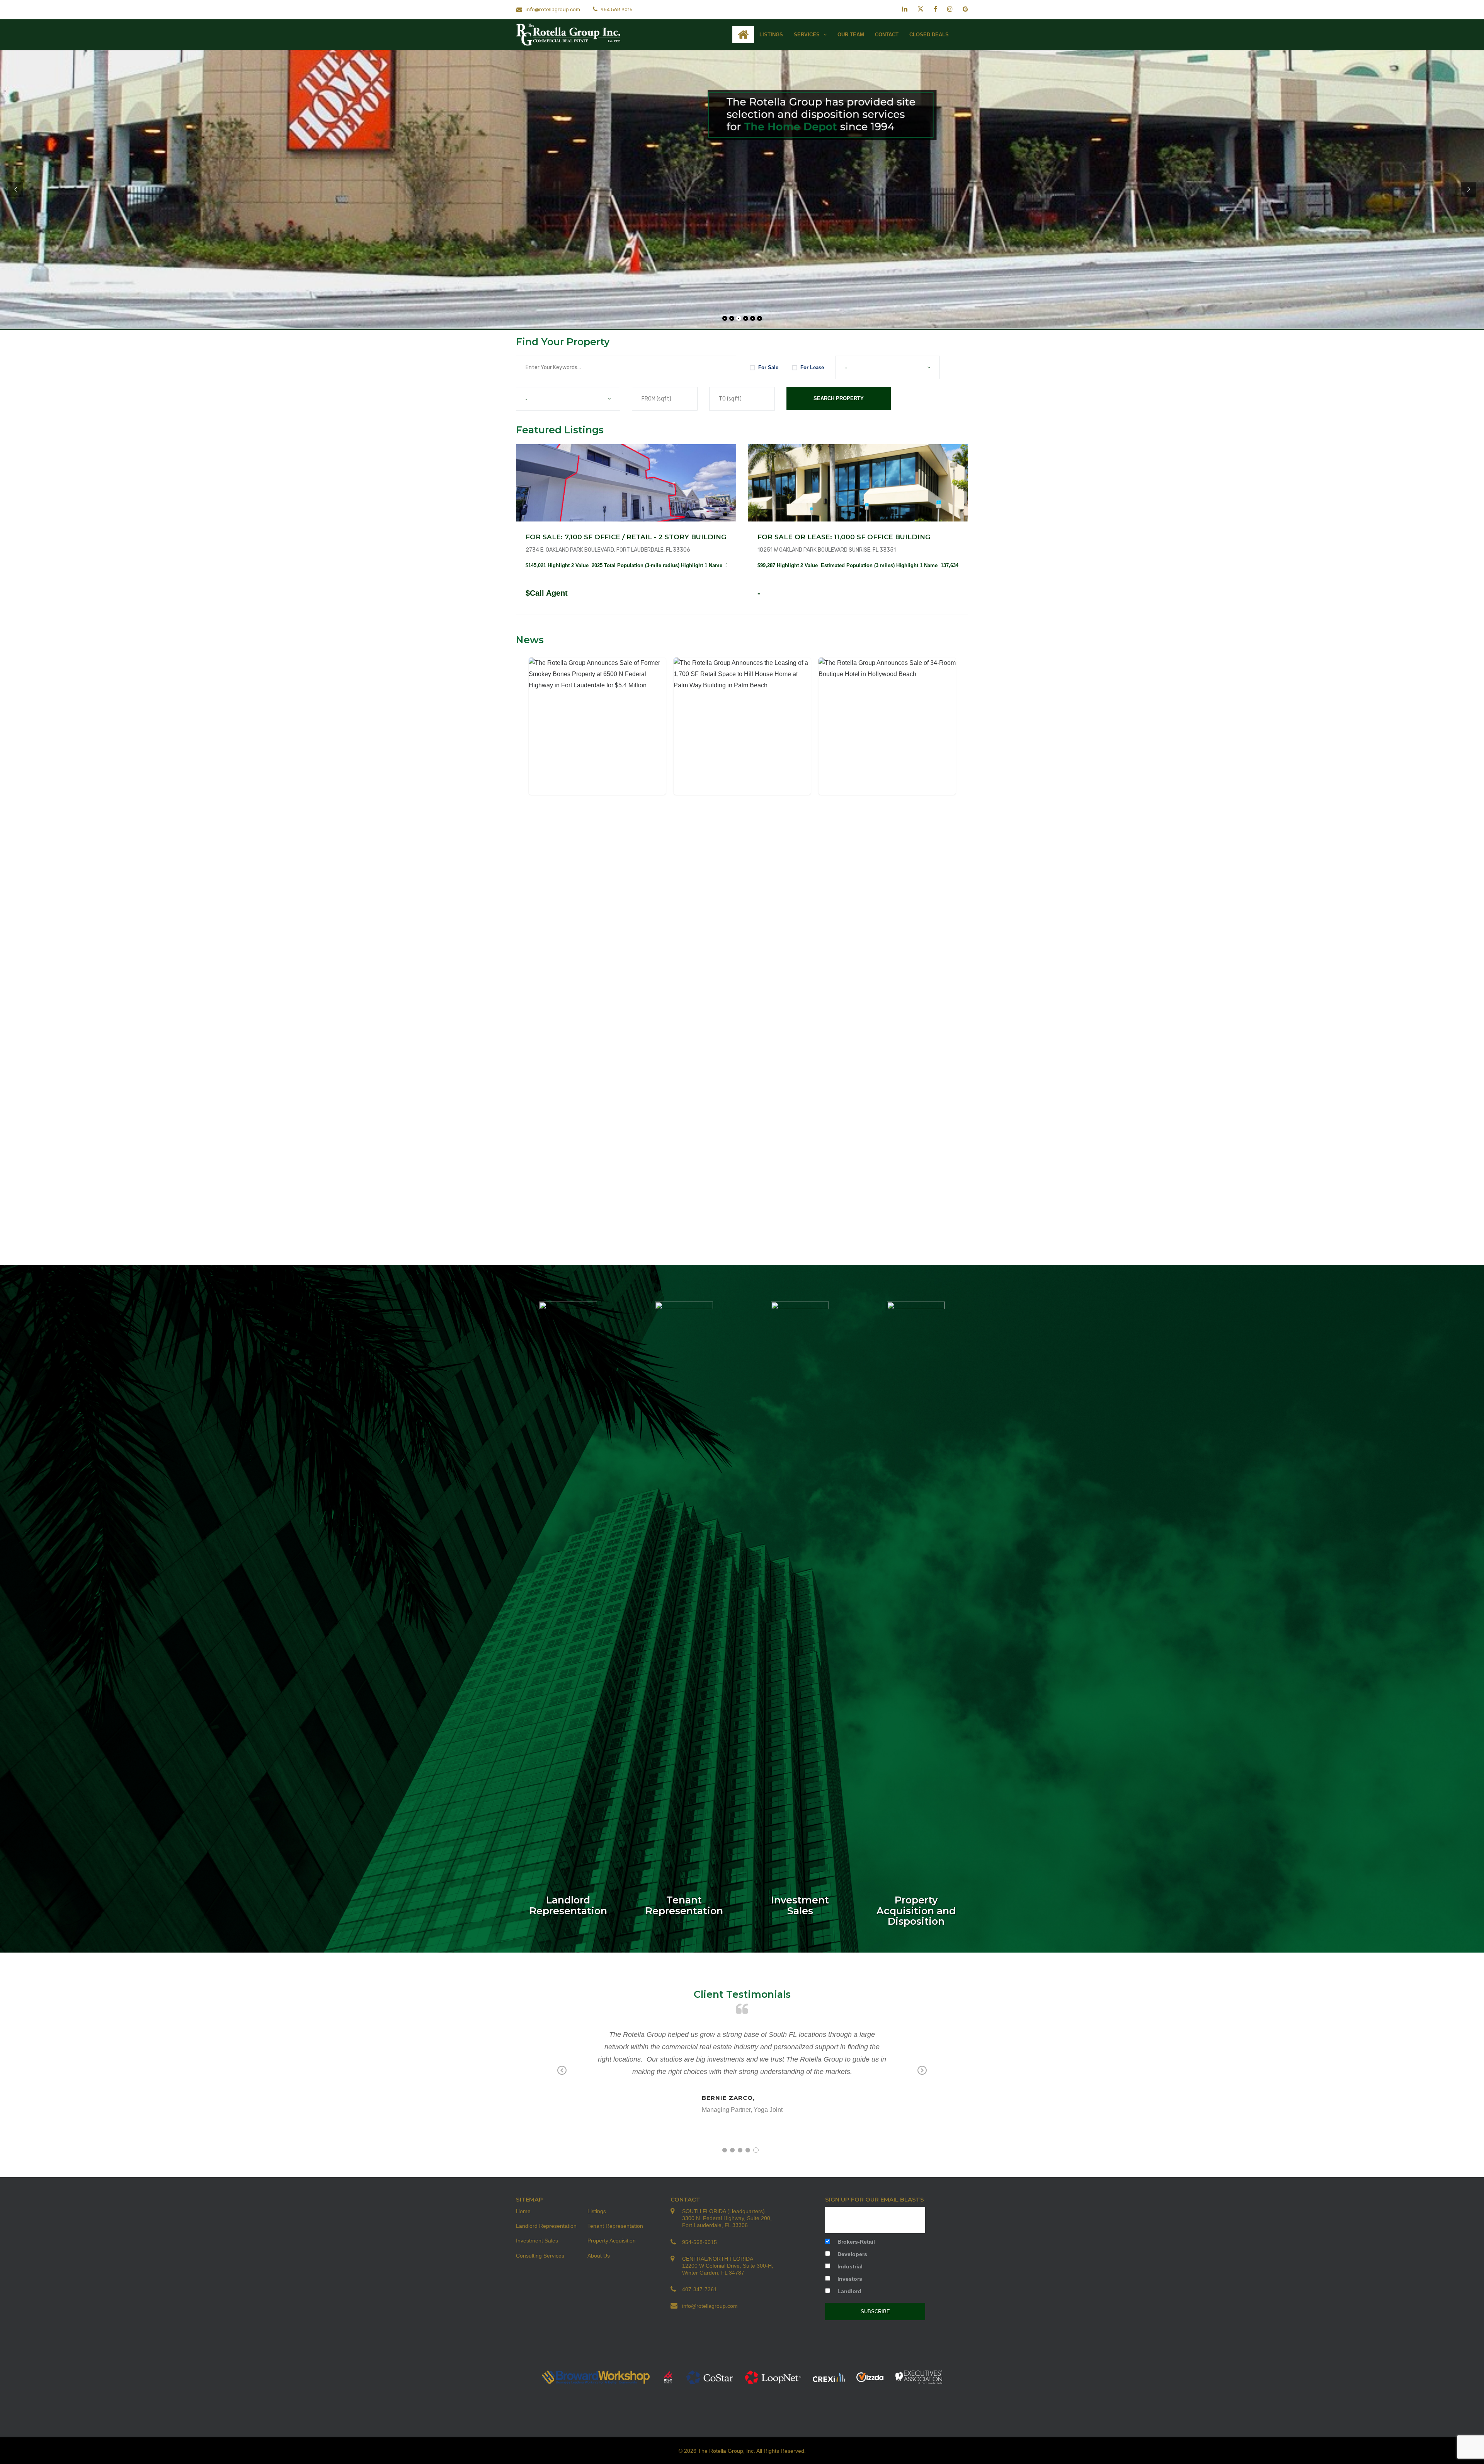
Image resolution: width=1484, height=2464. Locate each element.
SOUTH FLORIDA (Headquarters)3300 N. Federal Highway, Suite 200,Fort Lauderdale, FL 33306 (727, 2218)
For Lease (812, 367)
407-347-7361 (699, 2289)
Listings (771, 35)
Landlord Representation (568, 1905)
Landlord (849, 2291)
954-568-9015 (699, 2242)
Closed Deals (929, 35)
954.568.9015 (616, 9)
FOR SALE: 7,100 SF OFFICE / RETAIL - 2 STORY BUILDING (626, 537)
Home (523, 2211)
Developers (852, 2254)
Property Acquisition (612, 2241)
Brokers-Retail (856, 2242)
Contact (887, 35)
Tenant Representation (684, 1905)
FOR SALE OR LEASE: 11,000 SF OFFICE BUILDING (844, 537)
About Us (599, 2256)
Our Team (851, 35)
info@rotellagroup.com (552, 9)
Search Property (839, 398)
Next (922, 2071)
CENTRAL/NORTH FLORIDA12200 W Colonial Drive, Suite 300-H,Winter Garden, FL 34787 (728, 2266)
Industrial (850, 2266)
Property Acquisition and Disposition (916, 1911)
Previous (562, 2071)
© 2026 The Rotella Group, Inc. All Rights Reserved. (742, 2451)
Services (808, 35)
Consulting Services (540, 2256)
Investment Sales (800, 1905)
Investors (850, 2279)
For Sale (768, 367)
